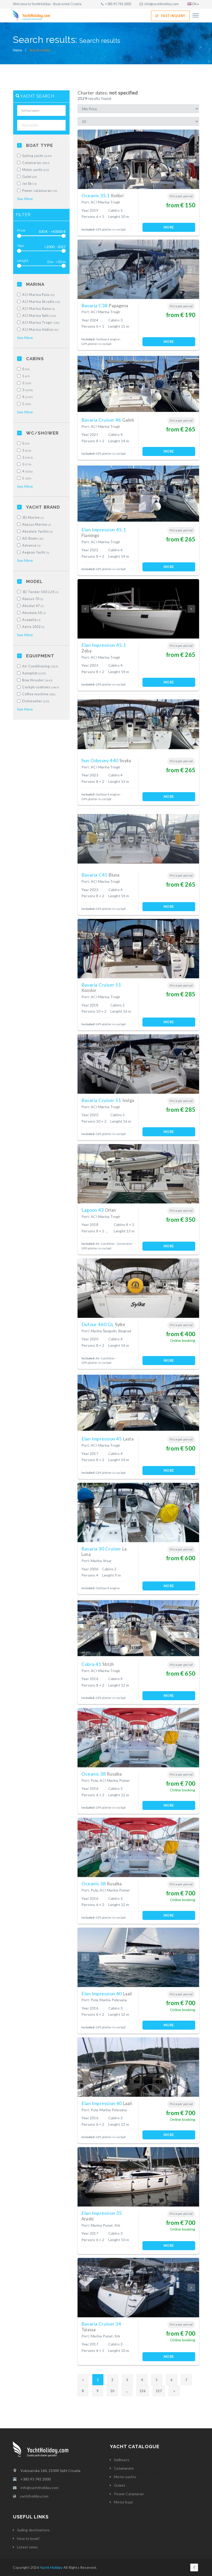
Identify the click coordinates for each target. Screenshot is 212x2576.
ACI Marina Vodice (41, 330)
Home (17, 50)
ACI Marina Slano (39, 309)
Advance (32, 545)
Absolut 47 (33, 606)
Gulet (30, 177)
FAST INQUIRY (173, 16)
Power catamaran (40, 191)
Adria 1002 (33, 627)
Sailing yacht (37, 156)
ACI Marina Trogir (41, 323)
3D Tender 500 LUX (40, 592)
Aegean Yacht (36, 552)
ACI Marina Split (39, 316)
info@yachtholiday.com (162, 4)
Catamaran (36, 163)
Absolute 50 (34, 613)
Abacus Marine (37, 525)
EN (194, 4)
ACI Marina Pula (39, 295)
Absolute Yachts (38, 531)
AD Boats (33, 538)
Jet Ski (30, 184)
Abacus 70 (33, 599)
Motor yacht (36, 170)
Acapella (32, 620)
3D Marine (33, 518)
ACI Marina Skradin (41, 302)
